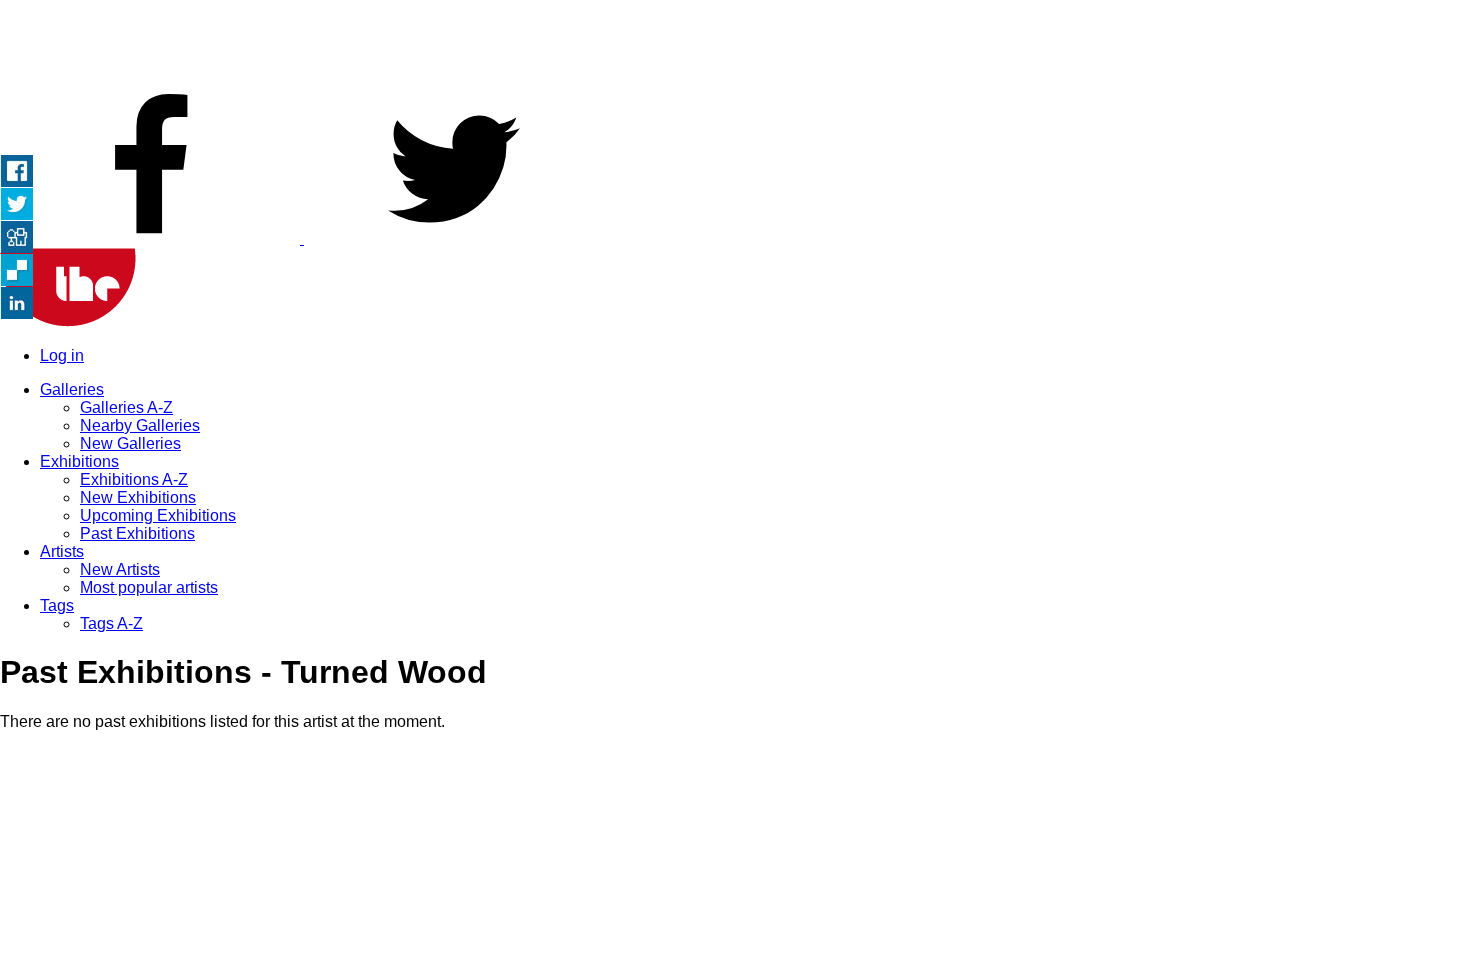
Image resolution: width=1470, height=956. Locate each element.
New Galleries (130, 443)
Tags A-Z (111, 623)
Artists (62, 551)
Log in (62, 355)
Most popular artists (149, 587)
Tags (57, 605)
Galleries (72, 389)
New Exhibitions (138, 497)
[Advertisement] (735, 45)
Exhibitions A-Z (134, 479)
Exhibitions (79, 461)
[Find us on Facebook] (152, 238)
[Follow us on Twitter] (454, 238)
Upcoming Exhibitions (158, 515)
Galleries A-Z (126, 407)
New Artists (120, 569)
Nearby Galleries (140, 425)
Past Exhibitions (137, 533)
